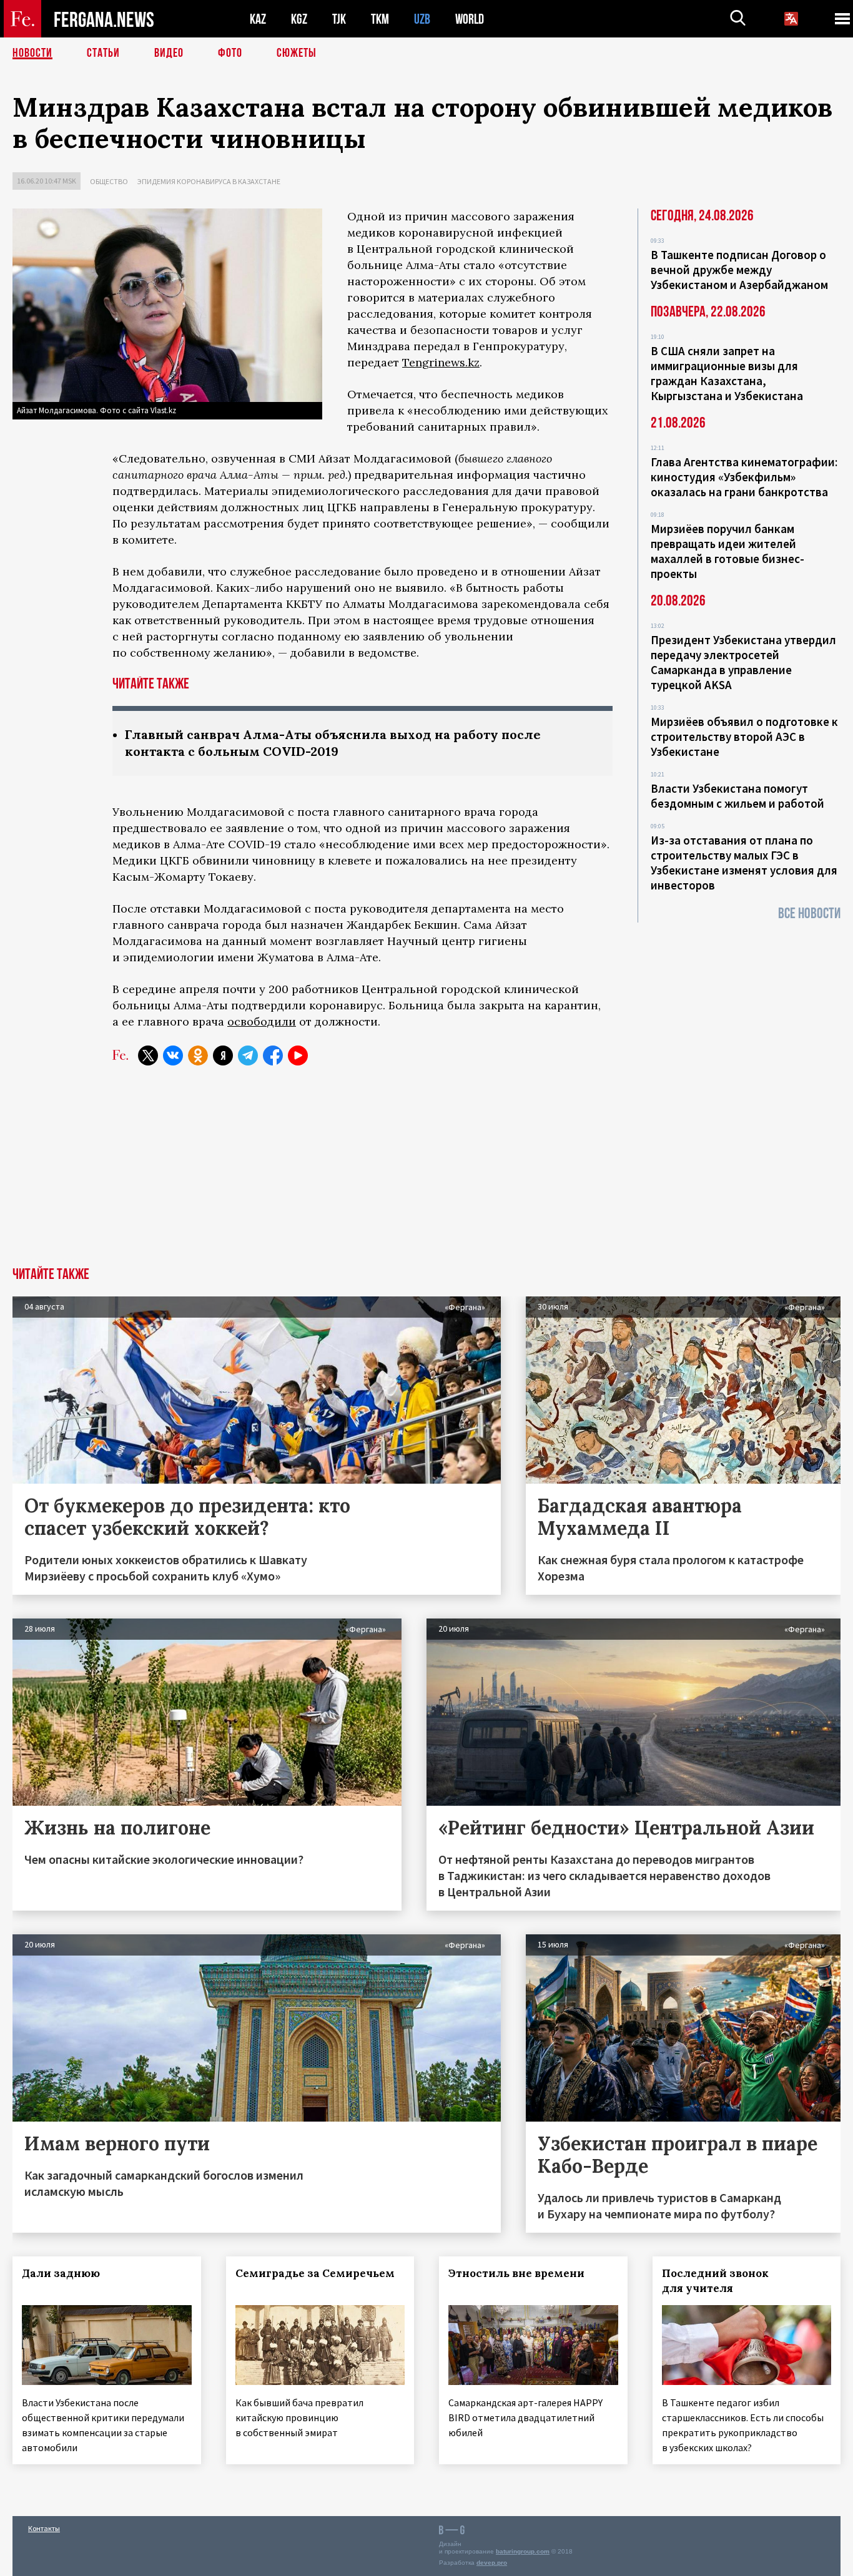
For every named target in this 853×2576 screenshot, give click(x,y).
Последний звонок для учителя (715, 2281)
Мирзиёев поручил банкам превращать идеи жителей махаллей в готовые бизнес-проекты (727, 551)
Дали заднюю (61, 2273)
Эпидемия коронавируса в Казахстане (209, 181)
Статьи (103, 53)
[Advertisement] (426, 1173)
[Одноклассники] (198, 1055)
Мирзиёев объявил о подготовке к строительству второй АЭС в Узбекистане (744, 737)
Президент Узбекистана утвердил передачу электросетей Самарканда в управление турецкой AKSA (743, 662)
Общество (109, 181)
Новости (32, 53)
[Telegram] (248, 1055)
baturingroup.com (523, 2551)
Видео (169, 53)
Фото (230, 53)
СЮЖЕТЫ (297, 53)
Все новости (809, 913)
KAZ (258, 19)
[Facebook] (273, 1055)
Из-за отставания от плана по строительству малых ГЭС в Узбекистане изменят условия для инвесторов (744, 863)
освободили (262, 1021)
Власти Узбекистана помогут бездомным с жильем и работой (737, 796)
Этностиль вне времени (516, 2273)
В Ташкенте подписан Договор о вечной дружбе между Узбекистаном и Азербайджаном (739, 270)
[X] (148, 1055)
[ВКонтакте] (173, 1055)
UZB (422, 19)
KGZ (299, 19)
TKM (380, 19)
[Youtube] (298, 1055)
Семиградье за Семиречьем (315, 2273)
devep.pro (492, 2563)
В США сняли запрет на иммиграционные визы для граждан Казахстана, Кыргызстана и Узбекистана (727, 373)
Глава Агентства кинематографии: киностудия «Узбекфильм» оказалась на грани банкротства (744, 477)
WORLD (470, 19)
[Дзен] (223, 1055)
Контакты (44, 2528)
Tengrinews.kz (441, 362)
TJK (339, 19)
